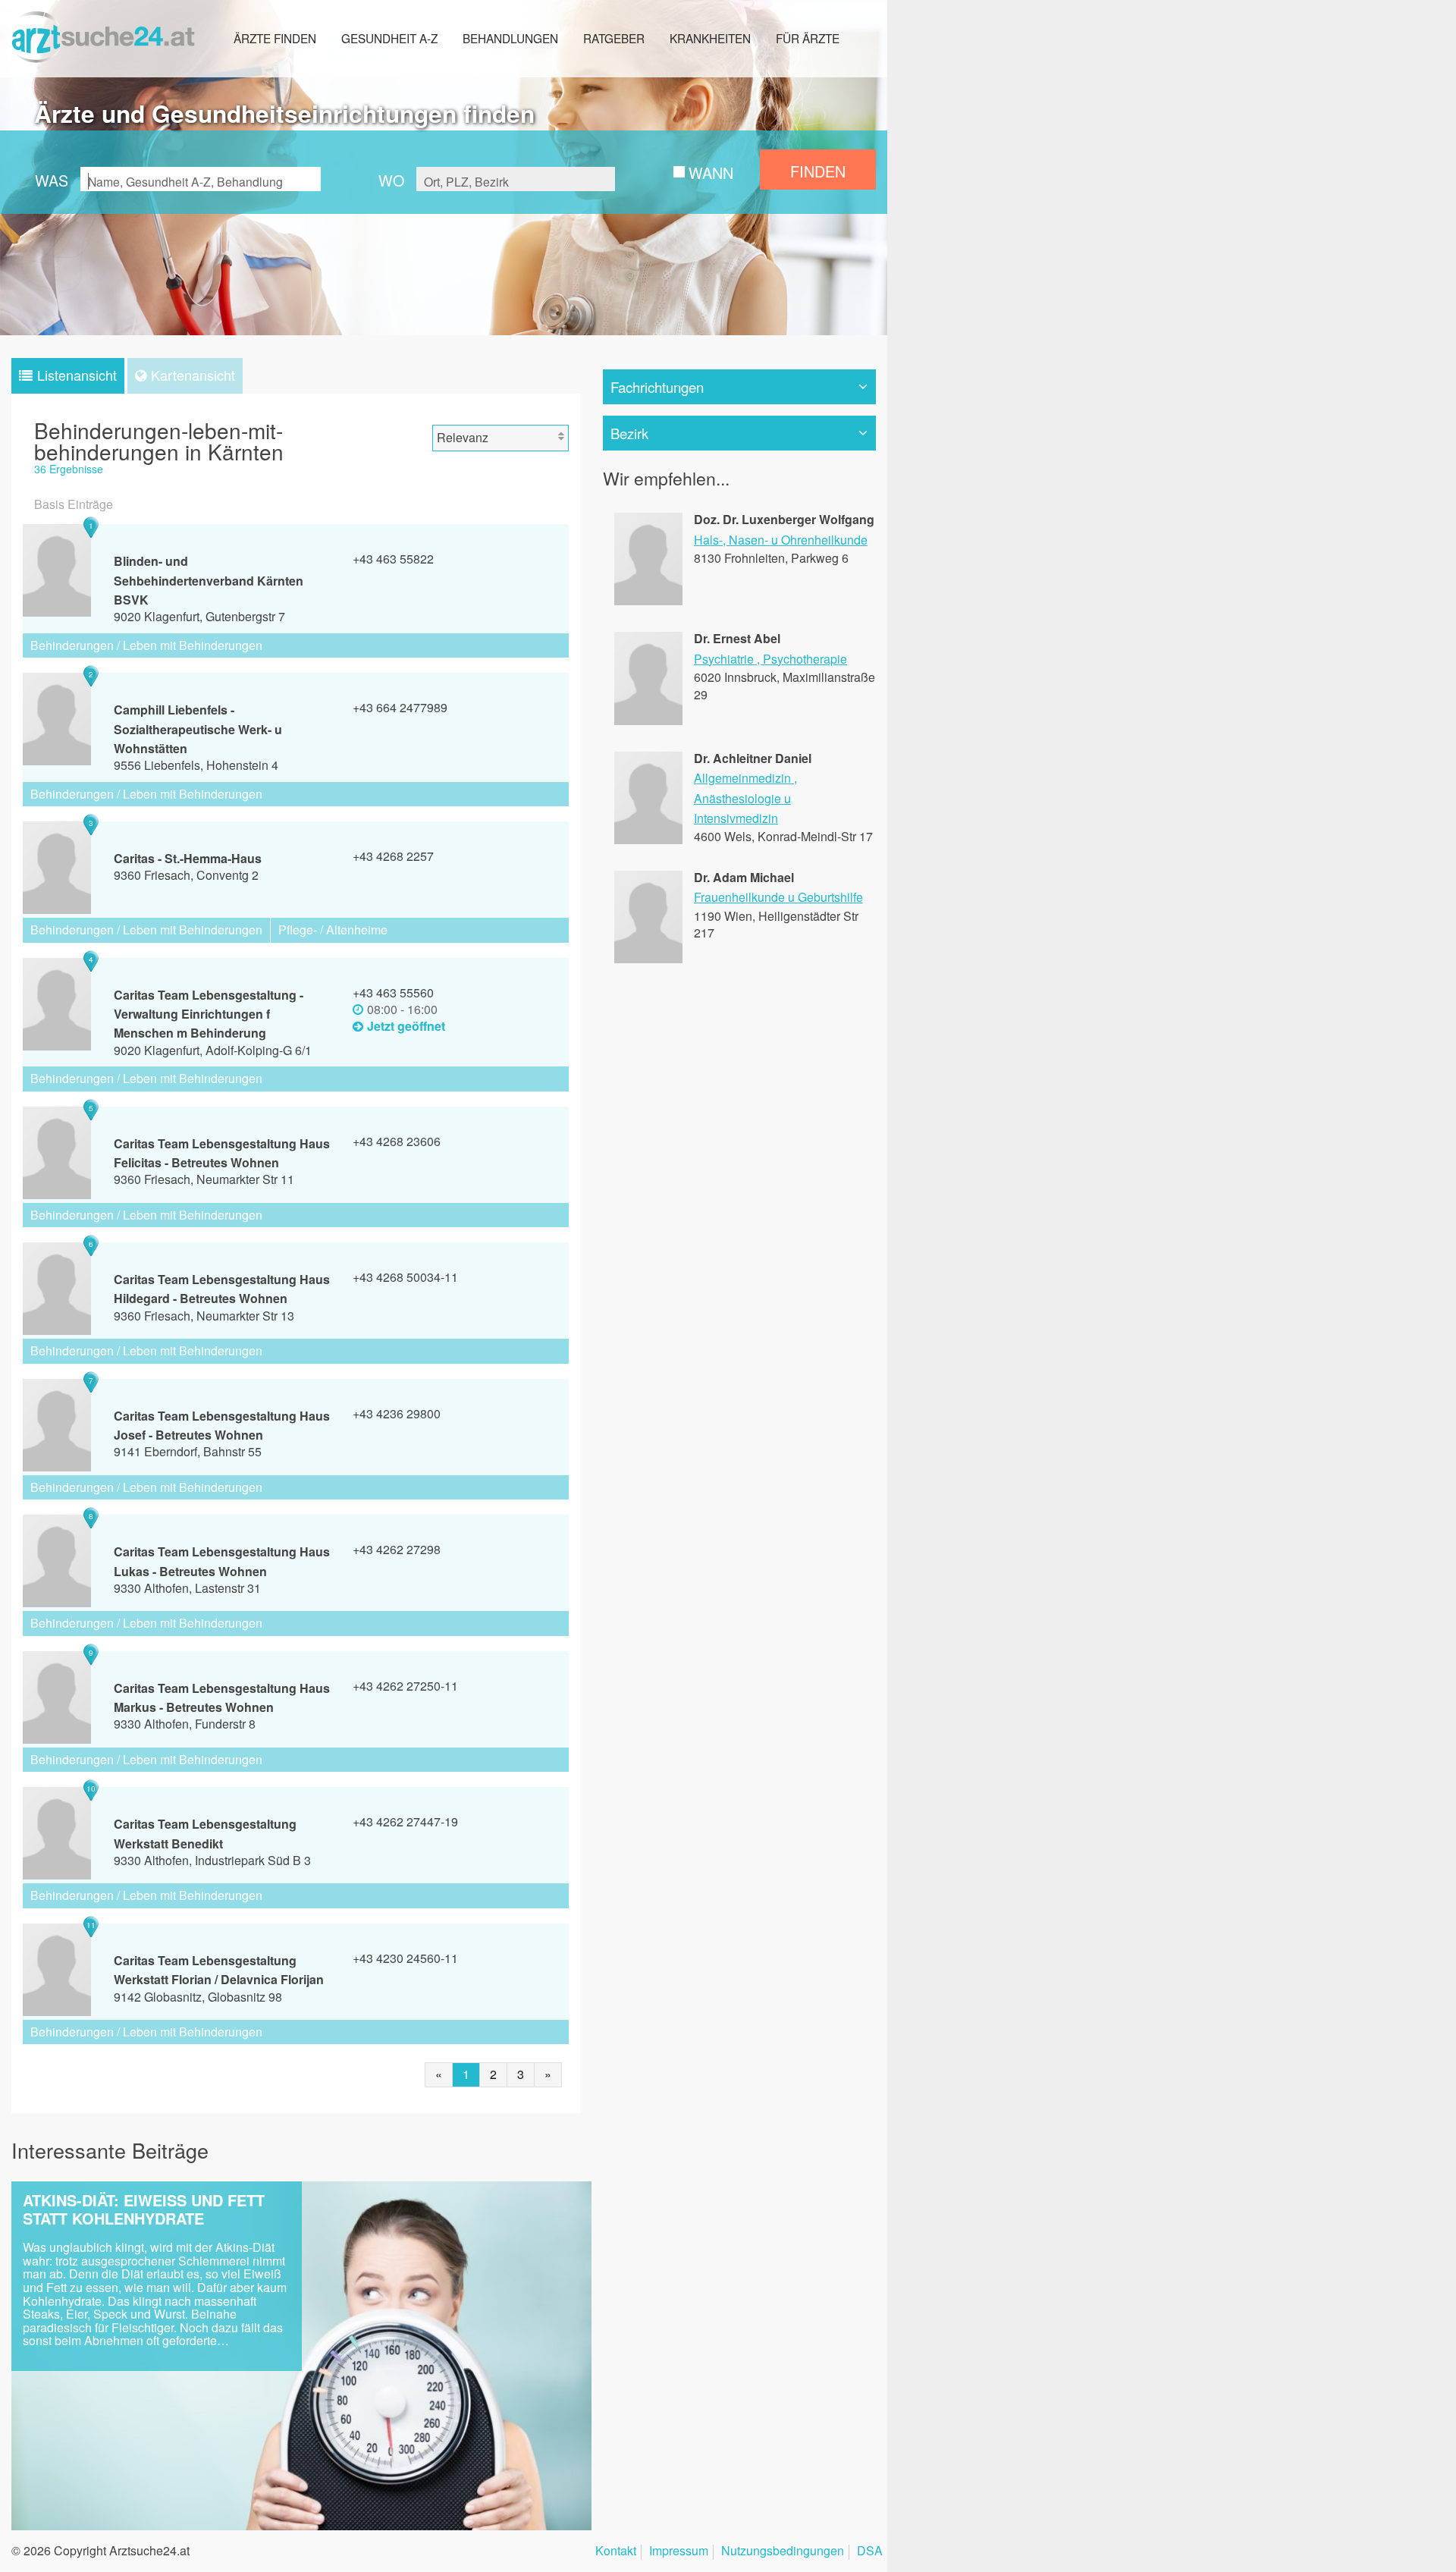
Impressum (679, 2552)
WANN (711, 173)
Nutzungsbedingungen (783, 2552)
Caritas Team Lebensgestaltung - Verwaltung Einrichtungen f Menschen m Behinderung (209, 1014)
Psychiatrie (724, 659)
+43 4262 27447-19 (405, 1821)
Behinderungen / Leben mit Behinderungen (146, 645)
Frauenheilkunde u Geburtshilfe (778, 897)
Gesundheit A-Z (389, 38)
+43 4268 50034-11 (405, 1277)
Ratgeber (614, 38)
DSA (870, 2552)
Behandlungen (510, 38)
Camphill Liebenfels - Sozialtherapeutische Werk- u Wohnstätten (198, 729)
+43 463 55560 (393, 992)
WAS (52, 180)
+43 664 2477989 (400, 707)
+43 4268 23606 (397, 1141)
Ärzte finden (275, 38)
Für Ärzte (808, 38)
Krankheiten (710, 38)
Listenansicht (77, 375)
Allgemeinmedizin (742, 778)
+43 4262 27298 (397, 1549)
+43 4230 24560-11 (405, 1958)
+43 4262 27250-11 (405, 1686)
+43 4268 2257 (393, 856)
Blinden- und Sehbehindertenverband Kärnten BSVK (209, 580)
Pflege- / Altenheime (333, 930)
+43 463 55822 (393, 559)
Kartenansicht (193, 375)
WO (391, 180)
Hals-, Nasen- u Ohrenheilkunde (781, 540)
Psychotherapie (805, 659)
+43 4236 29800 (397, 1413)
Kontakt (616, 2552)
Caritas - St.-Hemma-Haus (188, 858)
